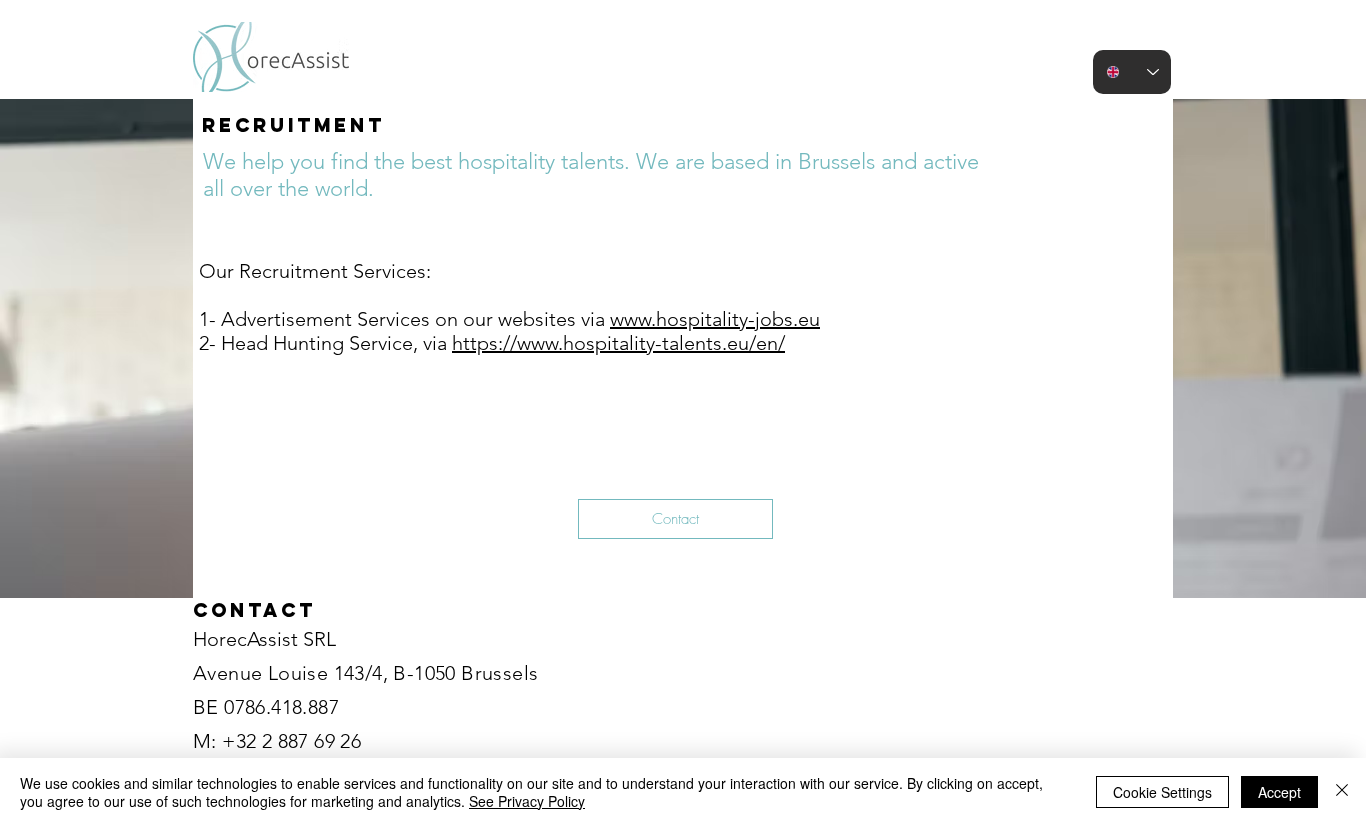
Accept (1279, 792)
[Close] (1342, 792)
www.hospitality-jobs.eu (715, 319)
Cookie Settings (1162, 792)
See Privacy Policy (527, 801)
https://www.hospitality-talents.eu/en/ (618, 343)
